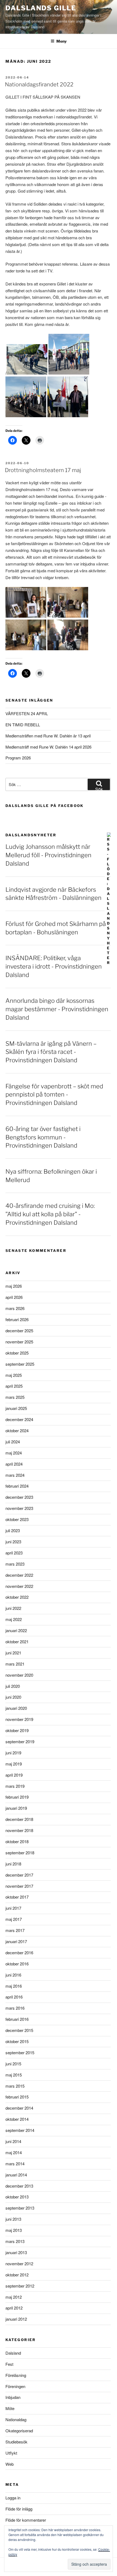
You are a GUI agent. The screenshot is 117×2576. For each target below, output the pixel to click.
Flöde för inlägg (19, 2509)
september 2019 (20, 1741)
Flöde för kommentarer (26, 2520)
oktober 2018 (17, 1841)
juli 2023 (13, 1530)
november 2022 (19, 1586)
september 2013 (20, 2208)
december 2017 (19, 1875)
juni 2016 (13, 1975)
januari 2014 (16, 2175)
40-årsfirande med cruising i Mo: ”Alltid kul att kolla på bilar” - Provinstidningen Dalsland (50, 1214)
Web (10, 2464)
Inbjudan (13, 2397)
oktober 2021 (17, 1642)
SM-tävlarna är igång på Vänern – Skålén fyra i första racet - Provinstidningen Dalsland (51, 1052)
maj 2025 (14, 1375)
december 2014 (19, 2108)
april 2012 (14, 2308)
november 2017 (19, 1886)
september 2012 (20, 2286)
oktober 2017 (17, 1897)
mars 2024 (15, 1475)
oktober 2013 (17, 2197)
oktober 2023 (17, 1519)
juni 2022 (13, 1608)
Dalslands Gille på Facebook (45, 806)
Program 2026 (18, 758)
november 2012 (19, 2264)
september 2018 (20, 1853)
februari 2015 (17, 2097)
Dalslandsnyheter (31, 835)
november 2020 (19, 1675)
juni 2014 (13, 2141)
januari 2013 (16, 2252)
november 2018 (19, 1830)
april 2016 (14, 1997)
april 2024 (14, 1464)
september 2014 (20, 2130)
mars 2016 (15, 2008)
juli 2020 (13, 1686)
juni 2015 (13, 2064)
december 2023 (19, 1497)
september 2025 (20, 1364)
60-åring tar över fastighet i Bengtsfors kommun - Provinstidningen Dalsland (43, 1137)
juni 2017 (13, 1908)
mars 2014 (15, 2164)
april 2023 (14, 1553)
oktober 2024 (17, 1430)
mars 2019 (15, 1786)
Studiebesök (16, 2442)
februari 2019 (17, 1797)
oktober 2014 (17, 2119)
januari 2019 (16, 1808)
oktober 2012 (17, 2275)
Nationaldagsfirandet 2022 (39, 84)
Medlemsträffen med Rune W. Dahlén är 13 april (48, 736)
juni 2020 (13, 1697)
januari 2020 (16, 1708)
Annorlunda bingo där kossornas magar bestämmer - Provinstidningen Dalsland (57, 1009)
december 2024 (19, 1419)
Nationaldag (16, 2419)
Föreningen (15, 2386)
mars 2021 (15, 1664)
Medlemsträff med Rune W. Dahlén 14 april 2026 (48, 747)
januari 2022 (16, 1630)
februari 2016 (17, 2019)
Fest (9, 2364)
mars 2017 (15, 1930)
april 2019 (14, 1775)
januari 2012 (16, 2319)
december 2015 (19, 2030)
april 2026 (14, 1297)
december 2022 (19, 1575)
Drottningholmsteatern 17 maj (43, 470)
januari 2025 (16, 1408)
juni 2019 (13, 1753)
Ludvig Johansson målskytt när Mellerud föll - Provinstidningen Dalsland (48, 855)
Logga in (13, 2498)
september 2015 (20, 2052)
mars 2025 (15, 1397)
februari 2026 (17, 1319)
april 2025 (14, 1386)
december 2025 (19, 1331)
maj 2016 (14, 1986)
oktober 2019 (17, 1730)
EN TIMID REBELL (23, 725)
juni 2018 (13, 1864)
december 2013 (19, 2186)
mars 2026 (15, 1308)
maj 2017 (14, 1919)
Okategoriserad (19, 2431)
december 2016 (19, 1953)
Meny (61, 41)
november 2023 (19, 1508)
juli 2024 (13, 1442)
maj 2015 (14, 2075)
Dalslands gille (41, 8)
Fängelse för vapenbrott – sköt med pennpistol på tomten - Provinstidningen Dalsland (54, 1095)
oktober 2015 (17, 2041)
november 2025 (19, 1342)
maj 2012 (14, 2297)
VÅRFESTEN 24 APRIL (27, 713)
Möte (10, 2408)
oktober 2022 (17, 1597)
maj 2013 (14, 2230)
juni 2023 (13, 1542)
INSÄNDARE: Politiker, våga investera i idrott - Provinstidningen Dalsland (54, 966)
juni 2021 (13, 1653)
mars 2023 (15, 1564)
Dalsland (13, 2353)
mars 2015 (15, 2086)
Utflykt (11, 2453)
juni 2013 (13, 2219)
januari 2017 (16, 1941)
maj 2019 (14, 1764)
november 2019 (19, 1719)
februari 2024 (17, 1486)
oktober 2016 (17, 1964)
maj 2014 (14, 2152)
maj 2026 (14, 1286)
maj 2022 (14, 1619)
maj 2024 (14, 1453)
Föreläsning (16, 2375)
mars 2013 (15, 2241)
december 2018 (19, 1819)
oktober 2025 (17, 1353)
